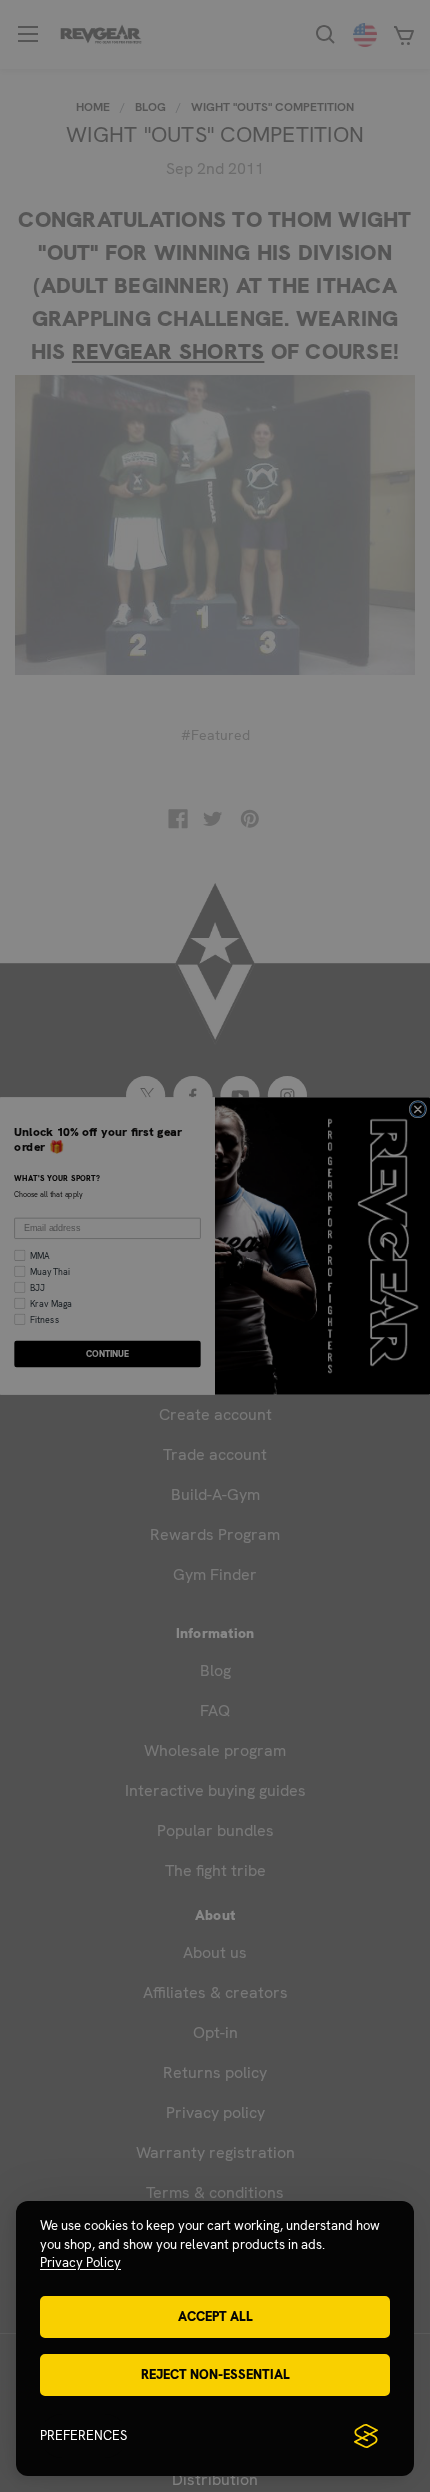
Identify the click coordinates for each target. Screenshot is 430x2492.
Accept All (215, 2316)
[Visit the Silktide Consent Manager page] (366, 2436)
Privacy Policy (80, 2262)
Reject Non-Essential (215, 2374)
